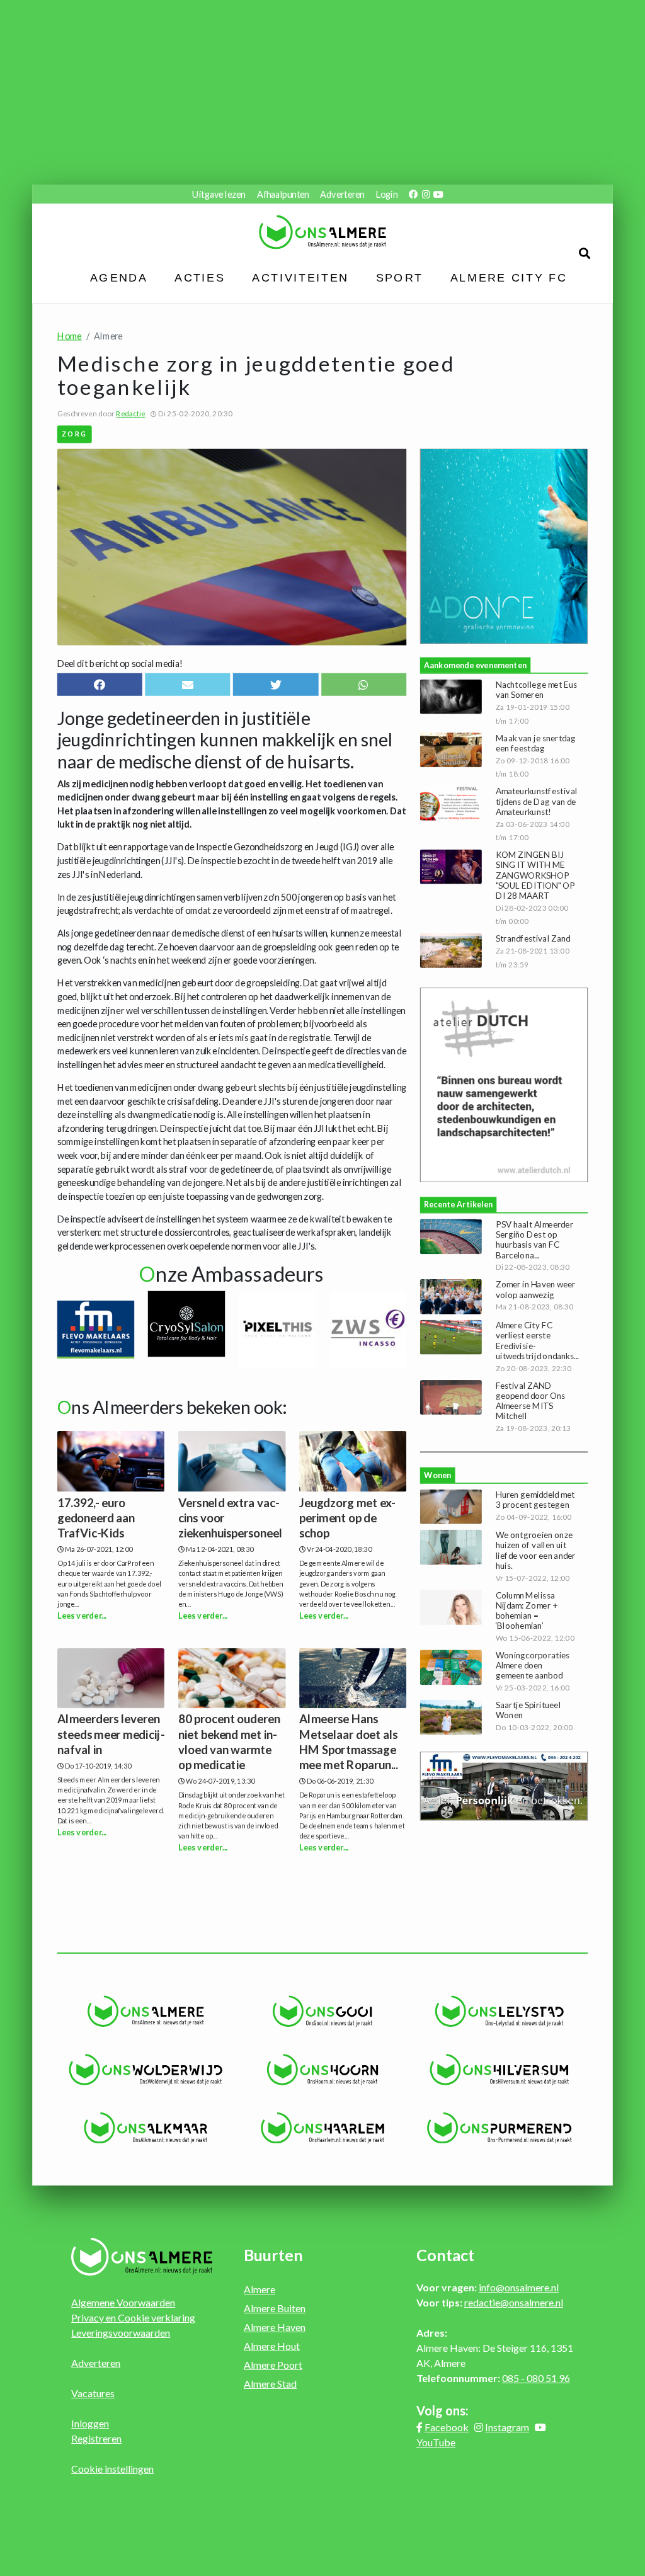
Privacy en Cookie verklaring (133, 2317)
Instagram (507, 2427)
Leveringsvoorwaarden (121, 2333)
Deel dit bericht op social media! (120, 663)
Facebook (447, 2427)
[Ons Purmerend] (499, 2128)
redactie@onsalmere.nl (514, 2302)
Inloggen (90, 2423)
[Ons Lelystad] (499, 2011)
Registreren (96, 2438)
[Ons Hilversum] (499, 2070)
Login (387, 194)
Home (70, 335)
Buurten (273, 2255)
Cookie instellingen (112, 2469)
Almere (260, 2289)
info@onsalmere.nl (519, 2287)
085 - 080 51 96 (536, 2378)
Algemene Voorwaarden (123, 2302)
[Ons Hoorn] (323, 2070)
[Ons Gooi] (323, 2011)
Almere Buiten (275, 2308)
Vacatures (93, 2393)
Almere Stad (270, 2384)
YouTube (436, 2442)
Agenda (119, 278)
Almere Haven (275, 2327)
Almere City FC (508, 278)
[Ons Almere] (146, 2011)
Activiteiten (300, 278)
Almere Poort (273, 2365)
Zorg (75, 434)
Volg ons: (442, 2410)
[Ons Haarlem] (323, 2128)
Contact (445, 2255)
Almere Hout (272, 2346)
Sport (399, 278)
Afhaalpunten (283, 194)
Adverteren (342, 194)
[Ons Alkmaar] (146, 2128)
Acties (200, 278)
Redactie (130, 414)
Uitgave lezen (219, 194)
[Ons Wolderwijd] (146, 2070)
